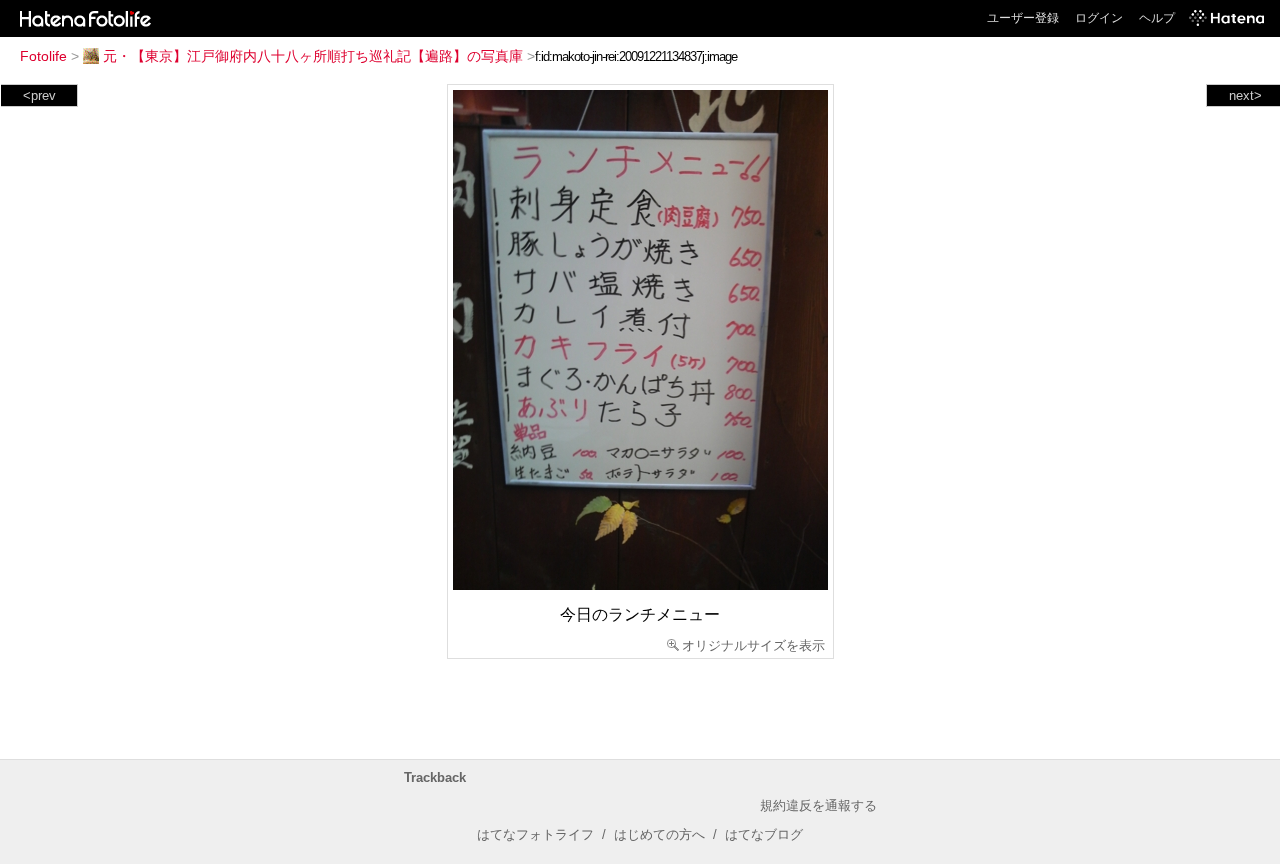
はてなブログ (764, 834)
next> (1245, 95)
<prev (39, 95)
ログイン (1099, 18)
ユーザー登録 (1023, 18)
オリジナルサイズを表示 (753, 645)
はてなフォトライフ (535, 834)
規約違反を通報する (818, 805)
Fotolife (43, 56)
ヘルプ (1157, 18)
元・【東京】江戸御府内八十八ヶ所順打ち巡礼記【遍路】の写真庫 (313, 56)
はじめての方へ (659, 834)
